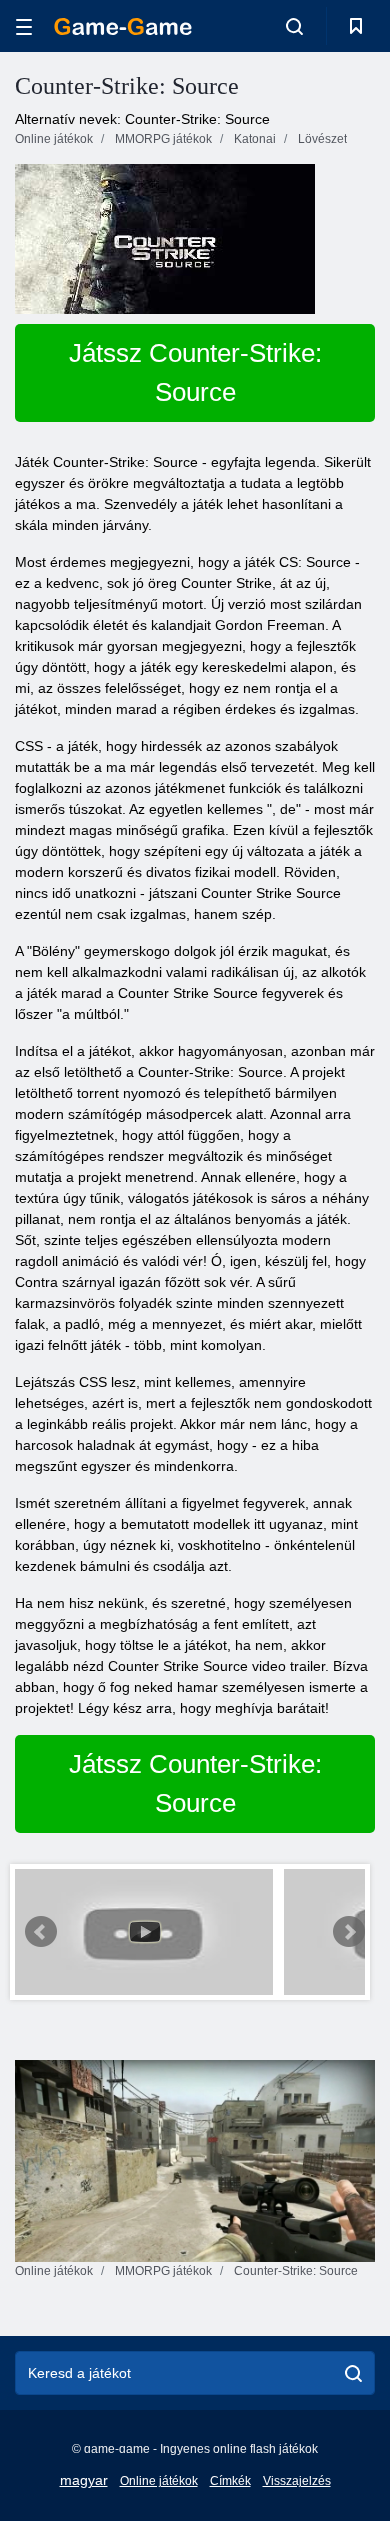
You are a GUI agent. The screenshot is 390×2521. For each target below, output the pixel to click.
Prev (41, 1932)
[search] (353, 2373)
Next (349, 1932)
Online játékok (159, 2481)
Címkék (230, 2481)
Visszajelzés (297, 2481)
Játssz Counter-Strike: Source (195, 372)
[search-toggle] (294, 26)
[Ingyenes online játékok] (123, 26)
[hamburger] (24, 26)
